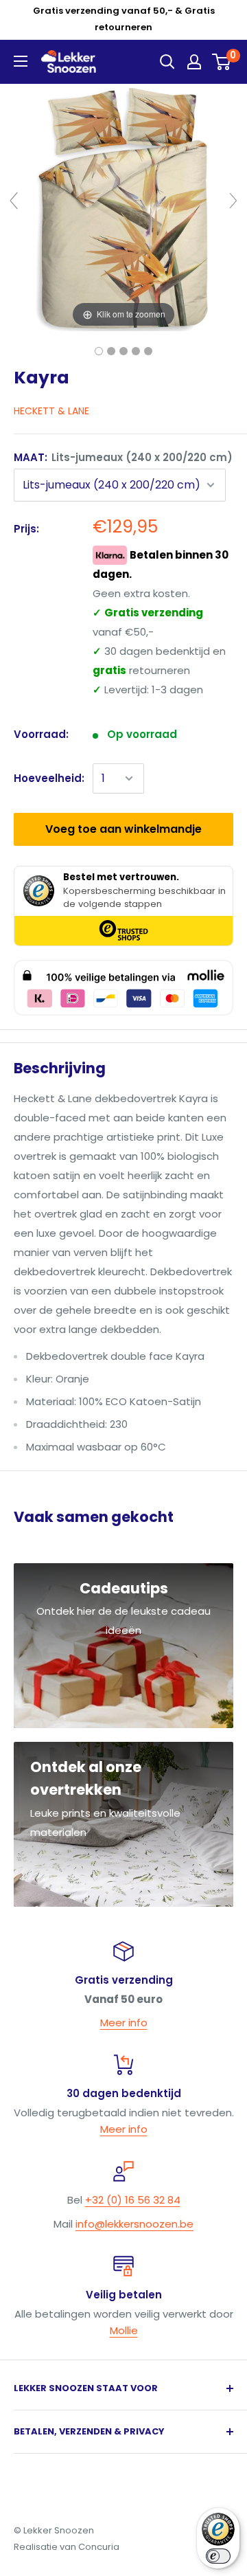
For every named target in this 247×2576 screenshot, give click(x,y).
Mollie (124, 2330)
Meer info (124, 2023)
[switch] (218, 2556)
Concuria (99, 2547)
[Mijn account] (194, 62)
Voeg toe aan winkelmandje (123, 829)
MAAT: (123, 457)
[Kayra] (99, 351)
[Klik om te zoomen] (123, 206)
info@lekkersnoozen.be (134, 2224)
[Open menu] (21, 61)
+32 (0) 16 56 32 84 (133, 2200)
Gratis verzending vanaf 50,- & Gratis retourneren (124, 19)
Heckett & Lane (51, 411)
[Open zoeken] (167, 62)
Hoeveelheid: (49, 778)
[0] (222, 62)
